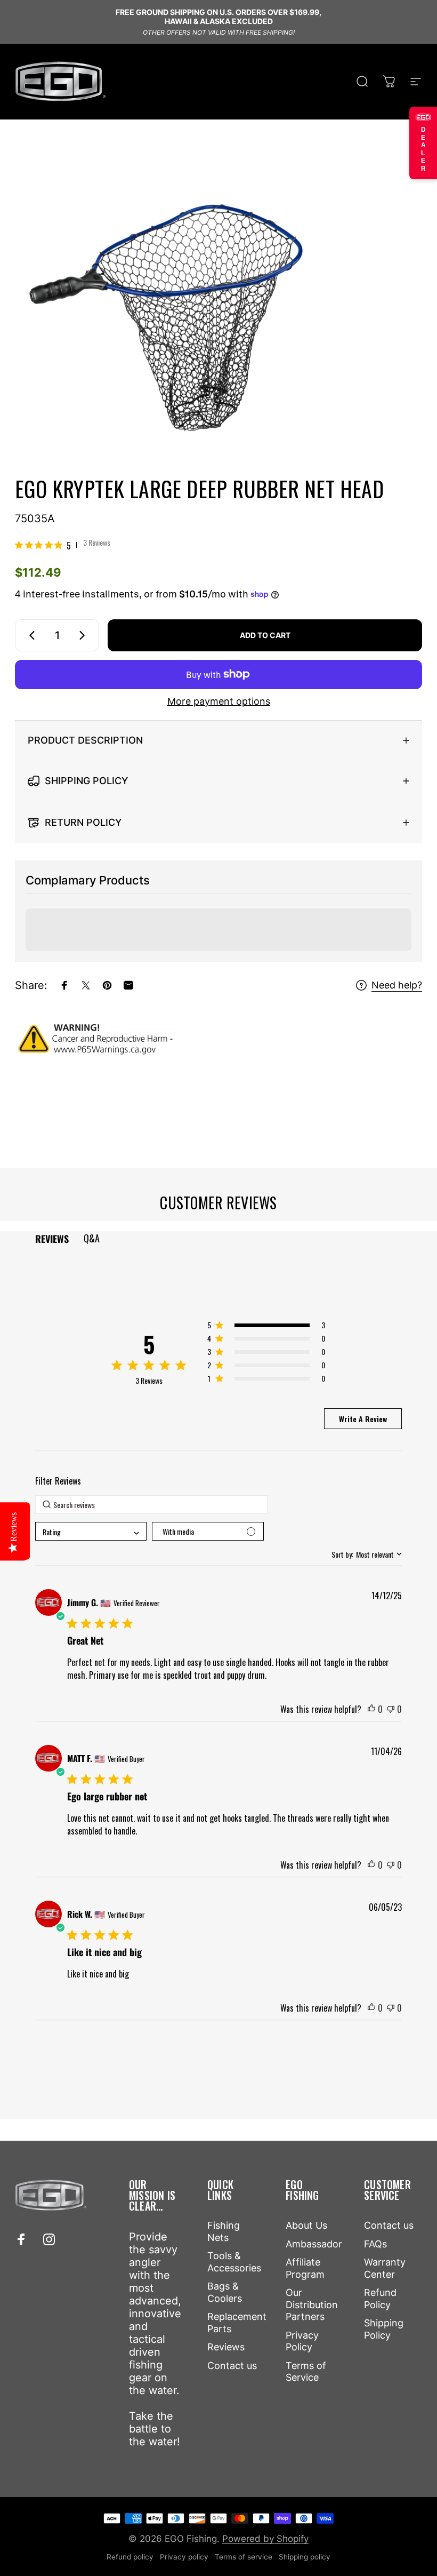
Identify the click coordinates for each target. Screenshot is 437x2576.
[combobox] (91, 1531)
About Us (306, 2225)
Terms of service (244, 2557)
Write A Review (363, 1419)
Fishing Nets (224, 2231)
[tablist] (218, 1238)
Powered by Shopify (265, 2539)
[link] (63, 545)
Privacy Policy (302, 2341)
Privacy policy (184, 2557)
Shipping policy (305, 2557)
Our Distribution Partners (312, 2304)
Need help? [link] (397, 985)
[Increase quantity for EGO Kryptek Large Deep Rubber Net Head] (84, 635)
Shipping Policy (384, 2329)
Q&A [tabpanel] (92, 1238)
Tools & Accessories (234, 2262)
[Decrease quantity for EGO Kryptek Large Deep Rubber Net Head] (30, 635)
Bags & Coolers (225, 2292)
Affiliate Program (305, 2268)
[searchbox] (151, 1505)
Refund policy (130, 2557)
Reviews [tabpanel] (52, 1239)
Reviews (226, 2347)
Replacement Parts (237, 2323)
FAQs (375, 2244)
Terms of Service (306, 2372)
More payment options (219, 701)
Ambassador (314, 2244)
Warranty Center (385, 2268)
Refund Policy (380, 2299)
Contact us (232, 2366)
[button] (266, 1327)
